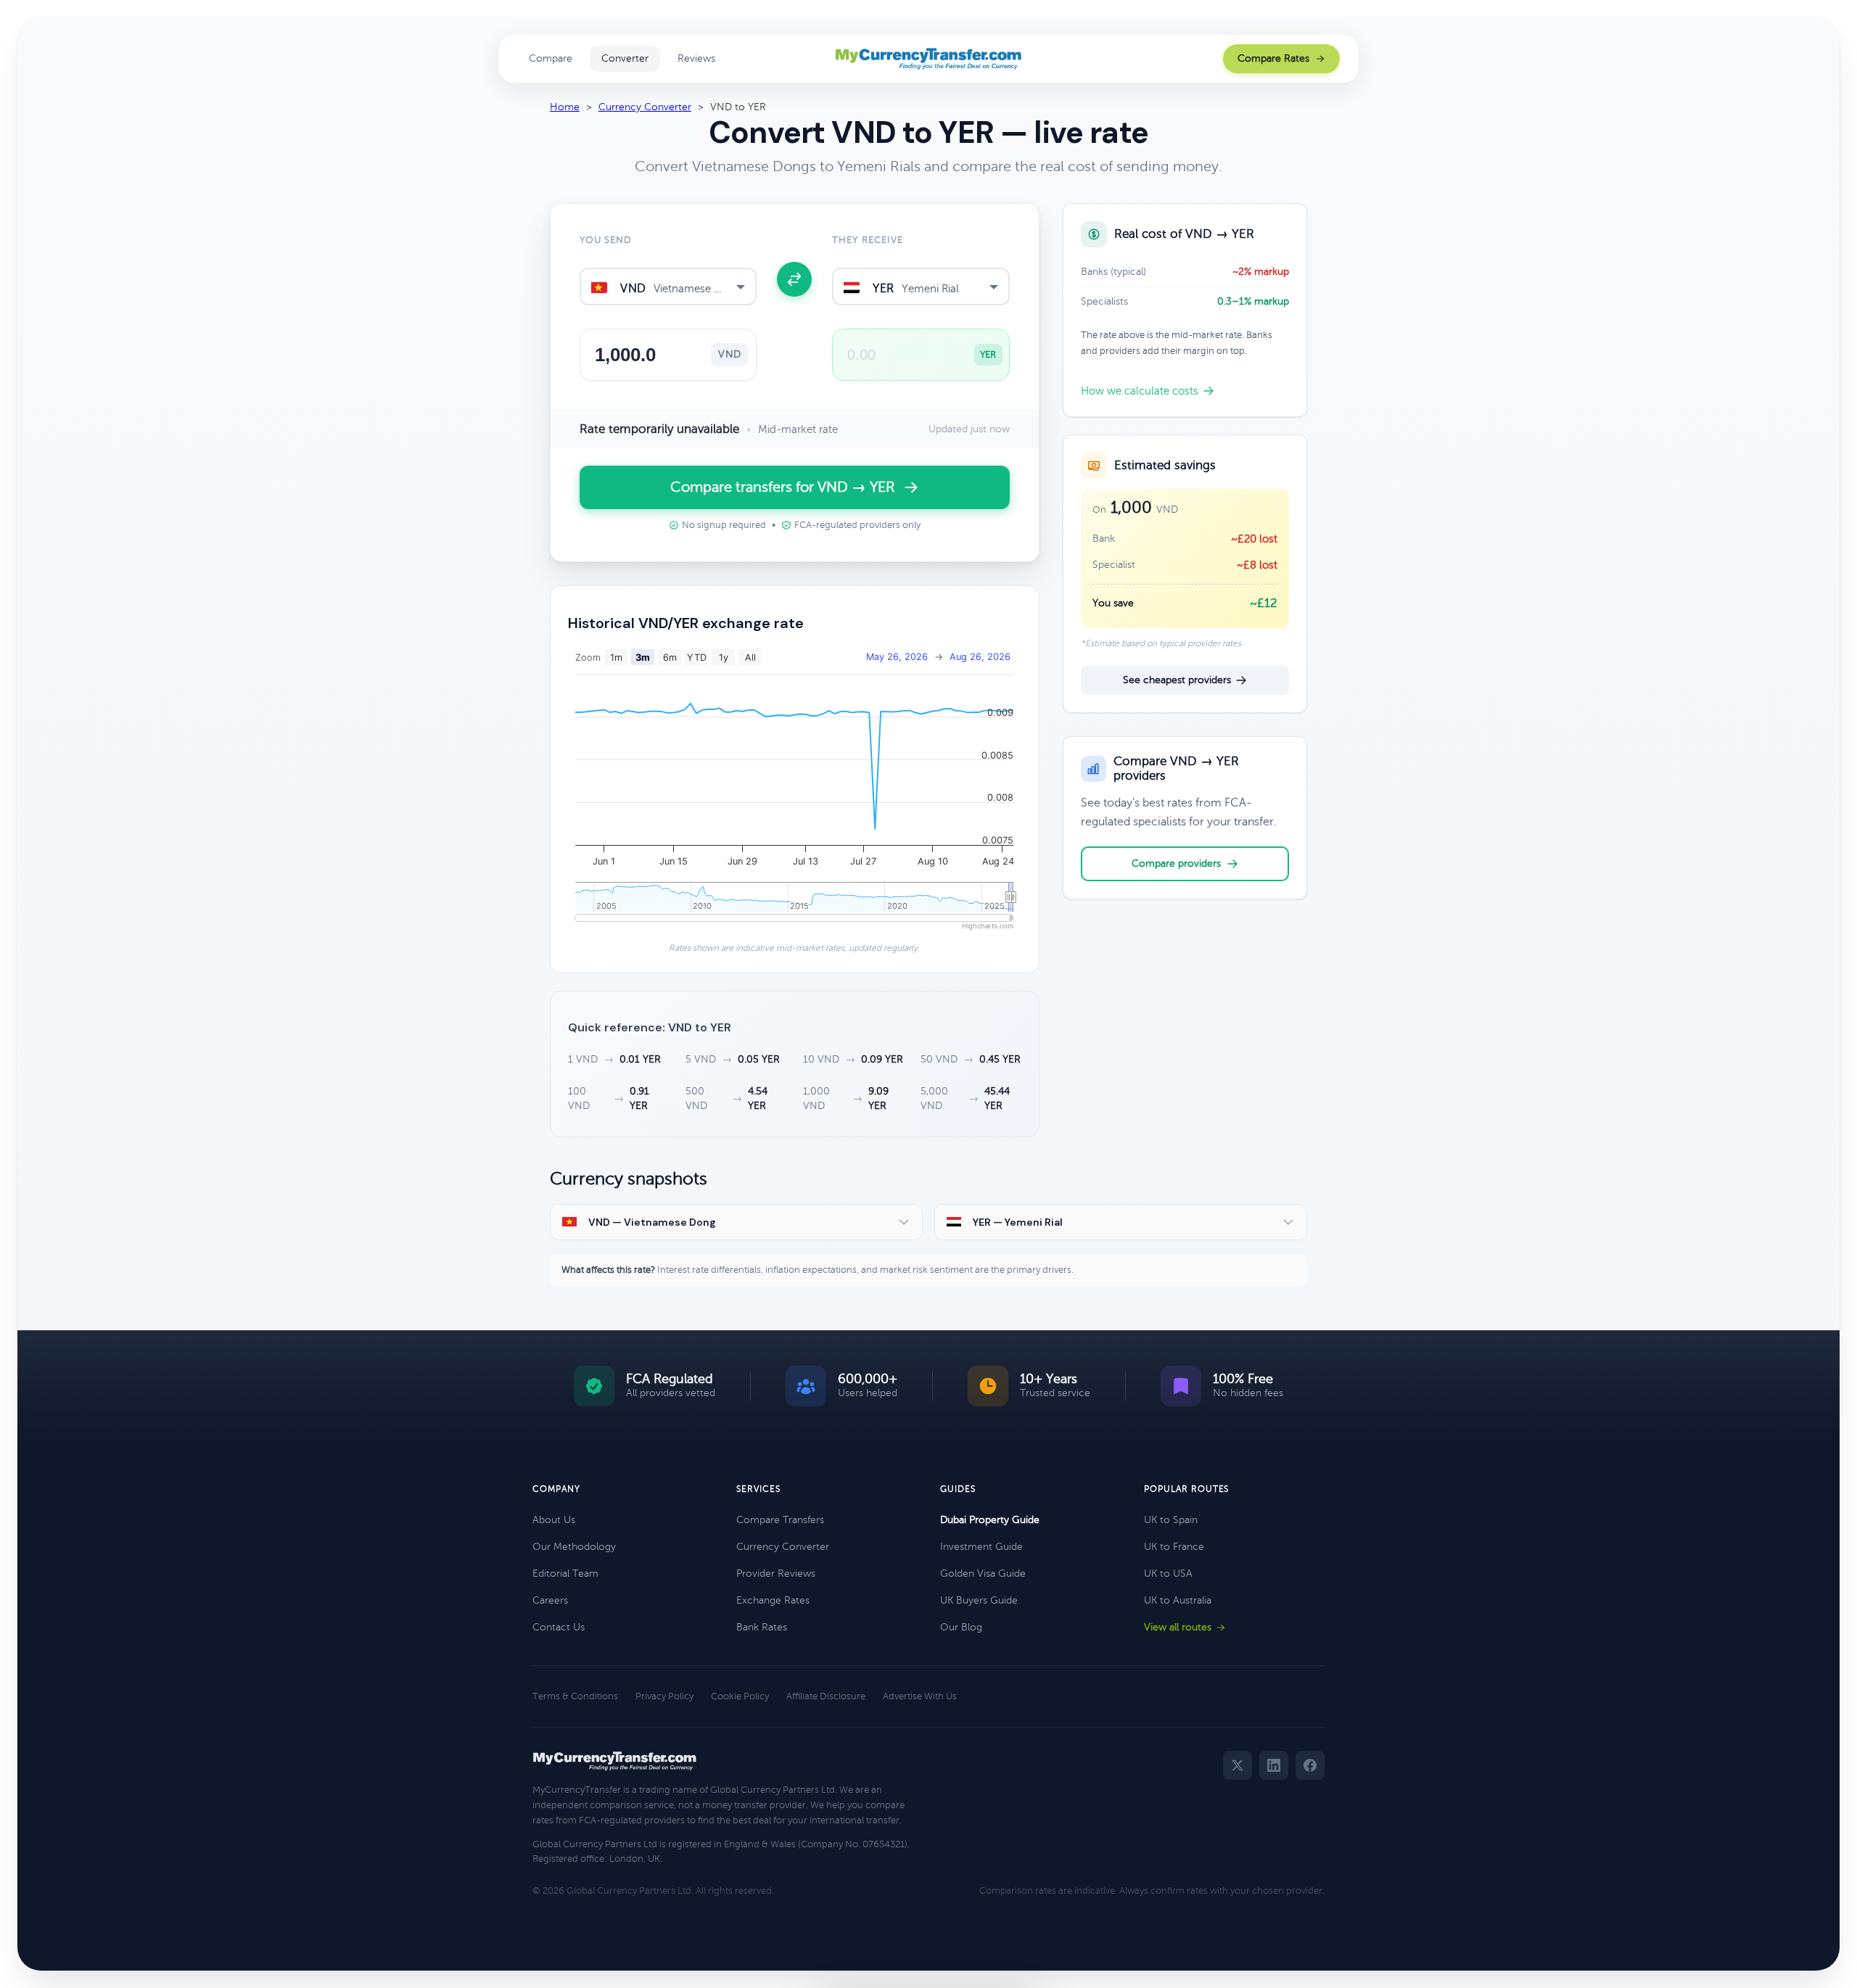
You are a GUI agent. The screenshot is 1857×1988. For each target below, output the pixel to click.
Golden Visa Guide (983, 1574)
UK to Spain (1171, 1520)
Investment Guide (981, 1547)
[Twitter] (1238, 1765)
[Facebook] (1310, 1765)
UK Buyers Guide (979, 1600)
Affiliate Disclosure (826, 1696)
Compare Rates (1273, 58)
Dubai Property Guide (990, 1520)
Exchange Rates (773, 1600)
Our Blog (961, 1627)
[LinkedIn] (1274, 1765)
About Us (554, 1520)
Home (565, 107)
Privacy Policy (664, 1696)
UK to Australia (1178, 1600)
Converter (625, 58)
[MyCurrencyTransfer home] (929, 59)
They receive (867, 240)
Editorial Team (565, 1574)
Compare (551, 58)
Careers (550, 1600)
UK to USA (1168, 1574)
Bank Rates (762, 1627)
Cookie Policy (740, 1696)
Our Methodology (574, 1547)
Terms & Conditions (575, 1696)
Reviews (696, 58)
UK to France (1174, 1547)
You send (606, 240)
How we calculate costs (1140, 391)
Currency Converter (645, 107)
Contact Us (559, 1627)
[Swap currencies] (794, 279)
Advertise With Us (920, 1696)
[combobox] (668, 286)
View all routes (1178, 1627)
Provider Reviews (776, 1574)
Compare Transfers (780, 1520)
